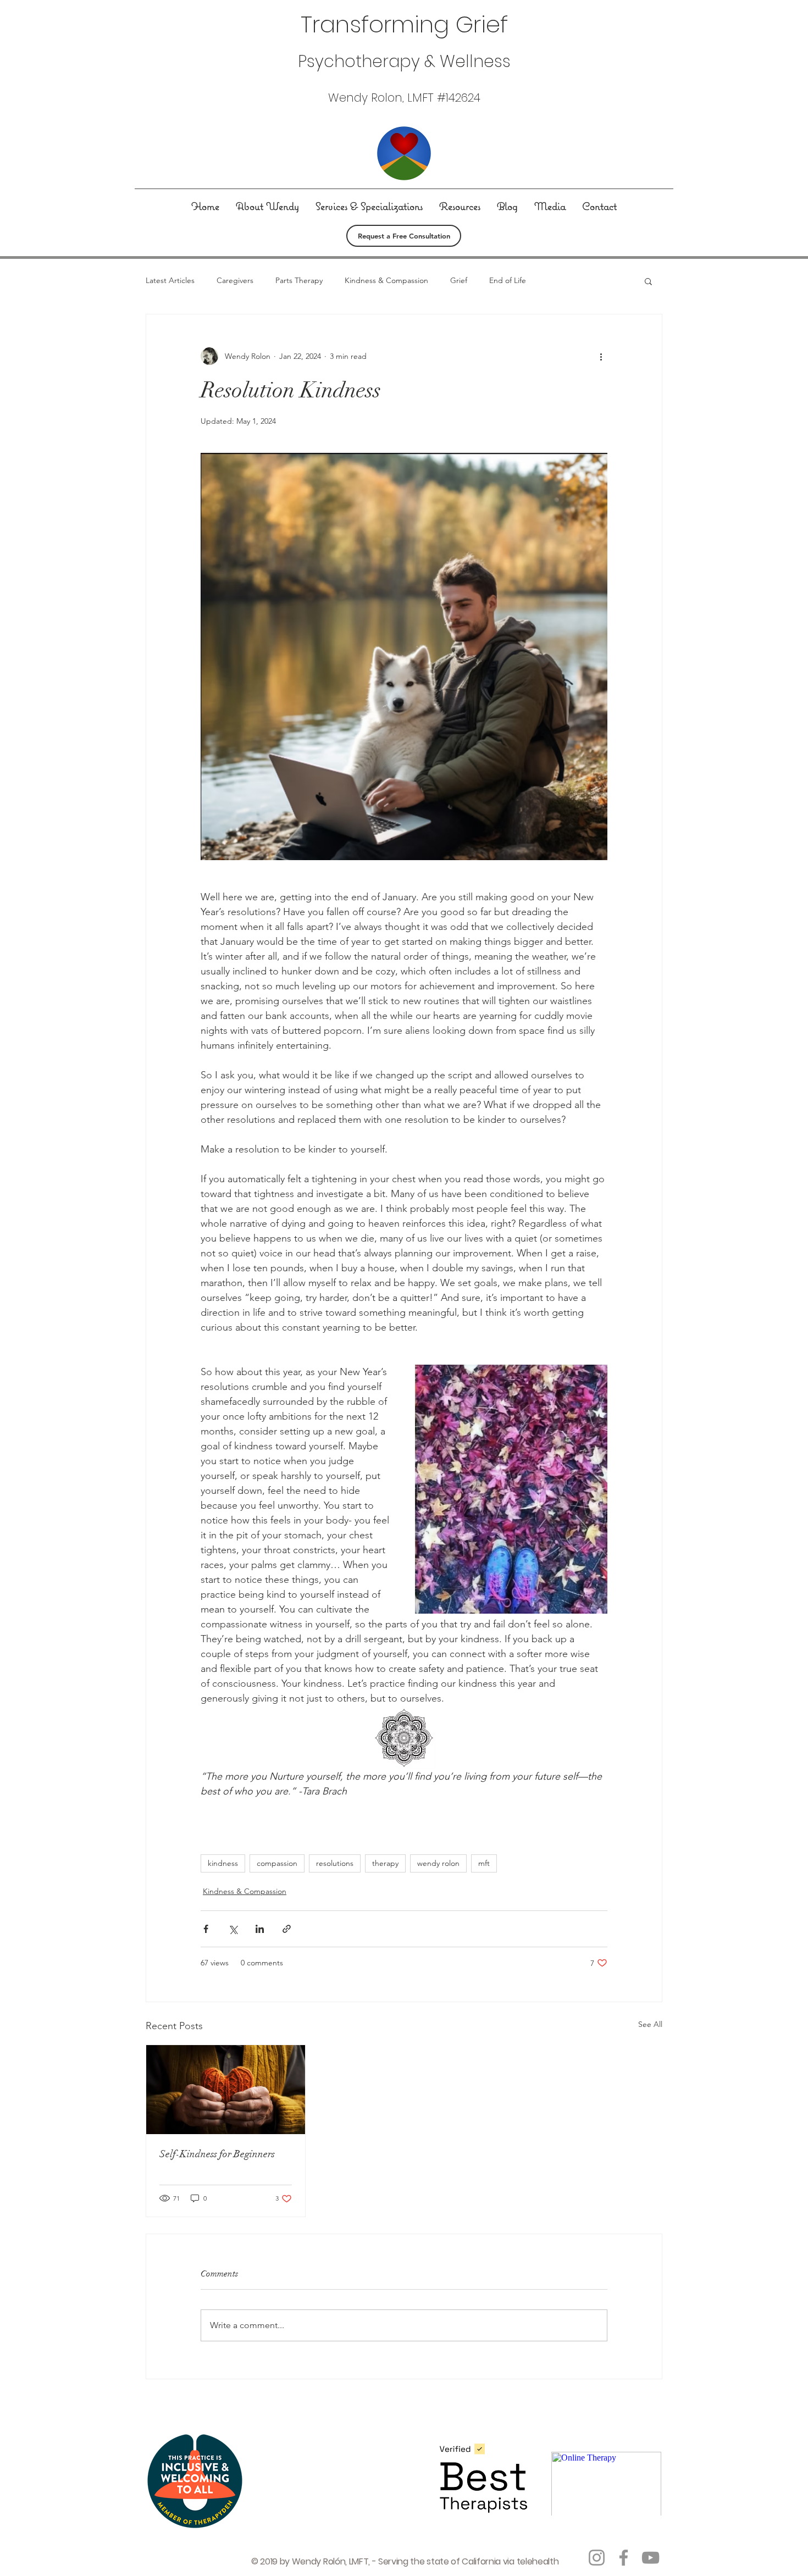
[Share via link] (287, 1929)
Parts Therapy (299, 280)
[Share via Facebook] (206, 1929)
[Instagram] (597, 2558)
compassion (277, 1863)
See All (650, 2024)
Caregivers (235, 280)
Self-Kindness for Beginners (217, 2154)
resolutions (335, 1863)
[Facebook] (624, 2558)
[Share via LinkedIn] (260, 1929)
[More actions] (601, 356)
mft (484, 1863)
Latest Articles (170, 280)
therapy (385, 1863)
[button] (648, 281)
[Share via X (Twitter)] (233, 1929)
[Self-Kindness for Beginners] (226, 2090)
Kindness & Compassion (386, 280)
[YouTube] (651, 2558)
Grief (459, 280)
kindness (223, 1863)
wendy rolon (438, 1863)
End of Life (508, 280)
